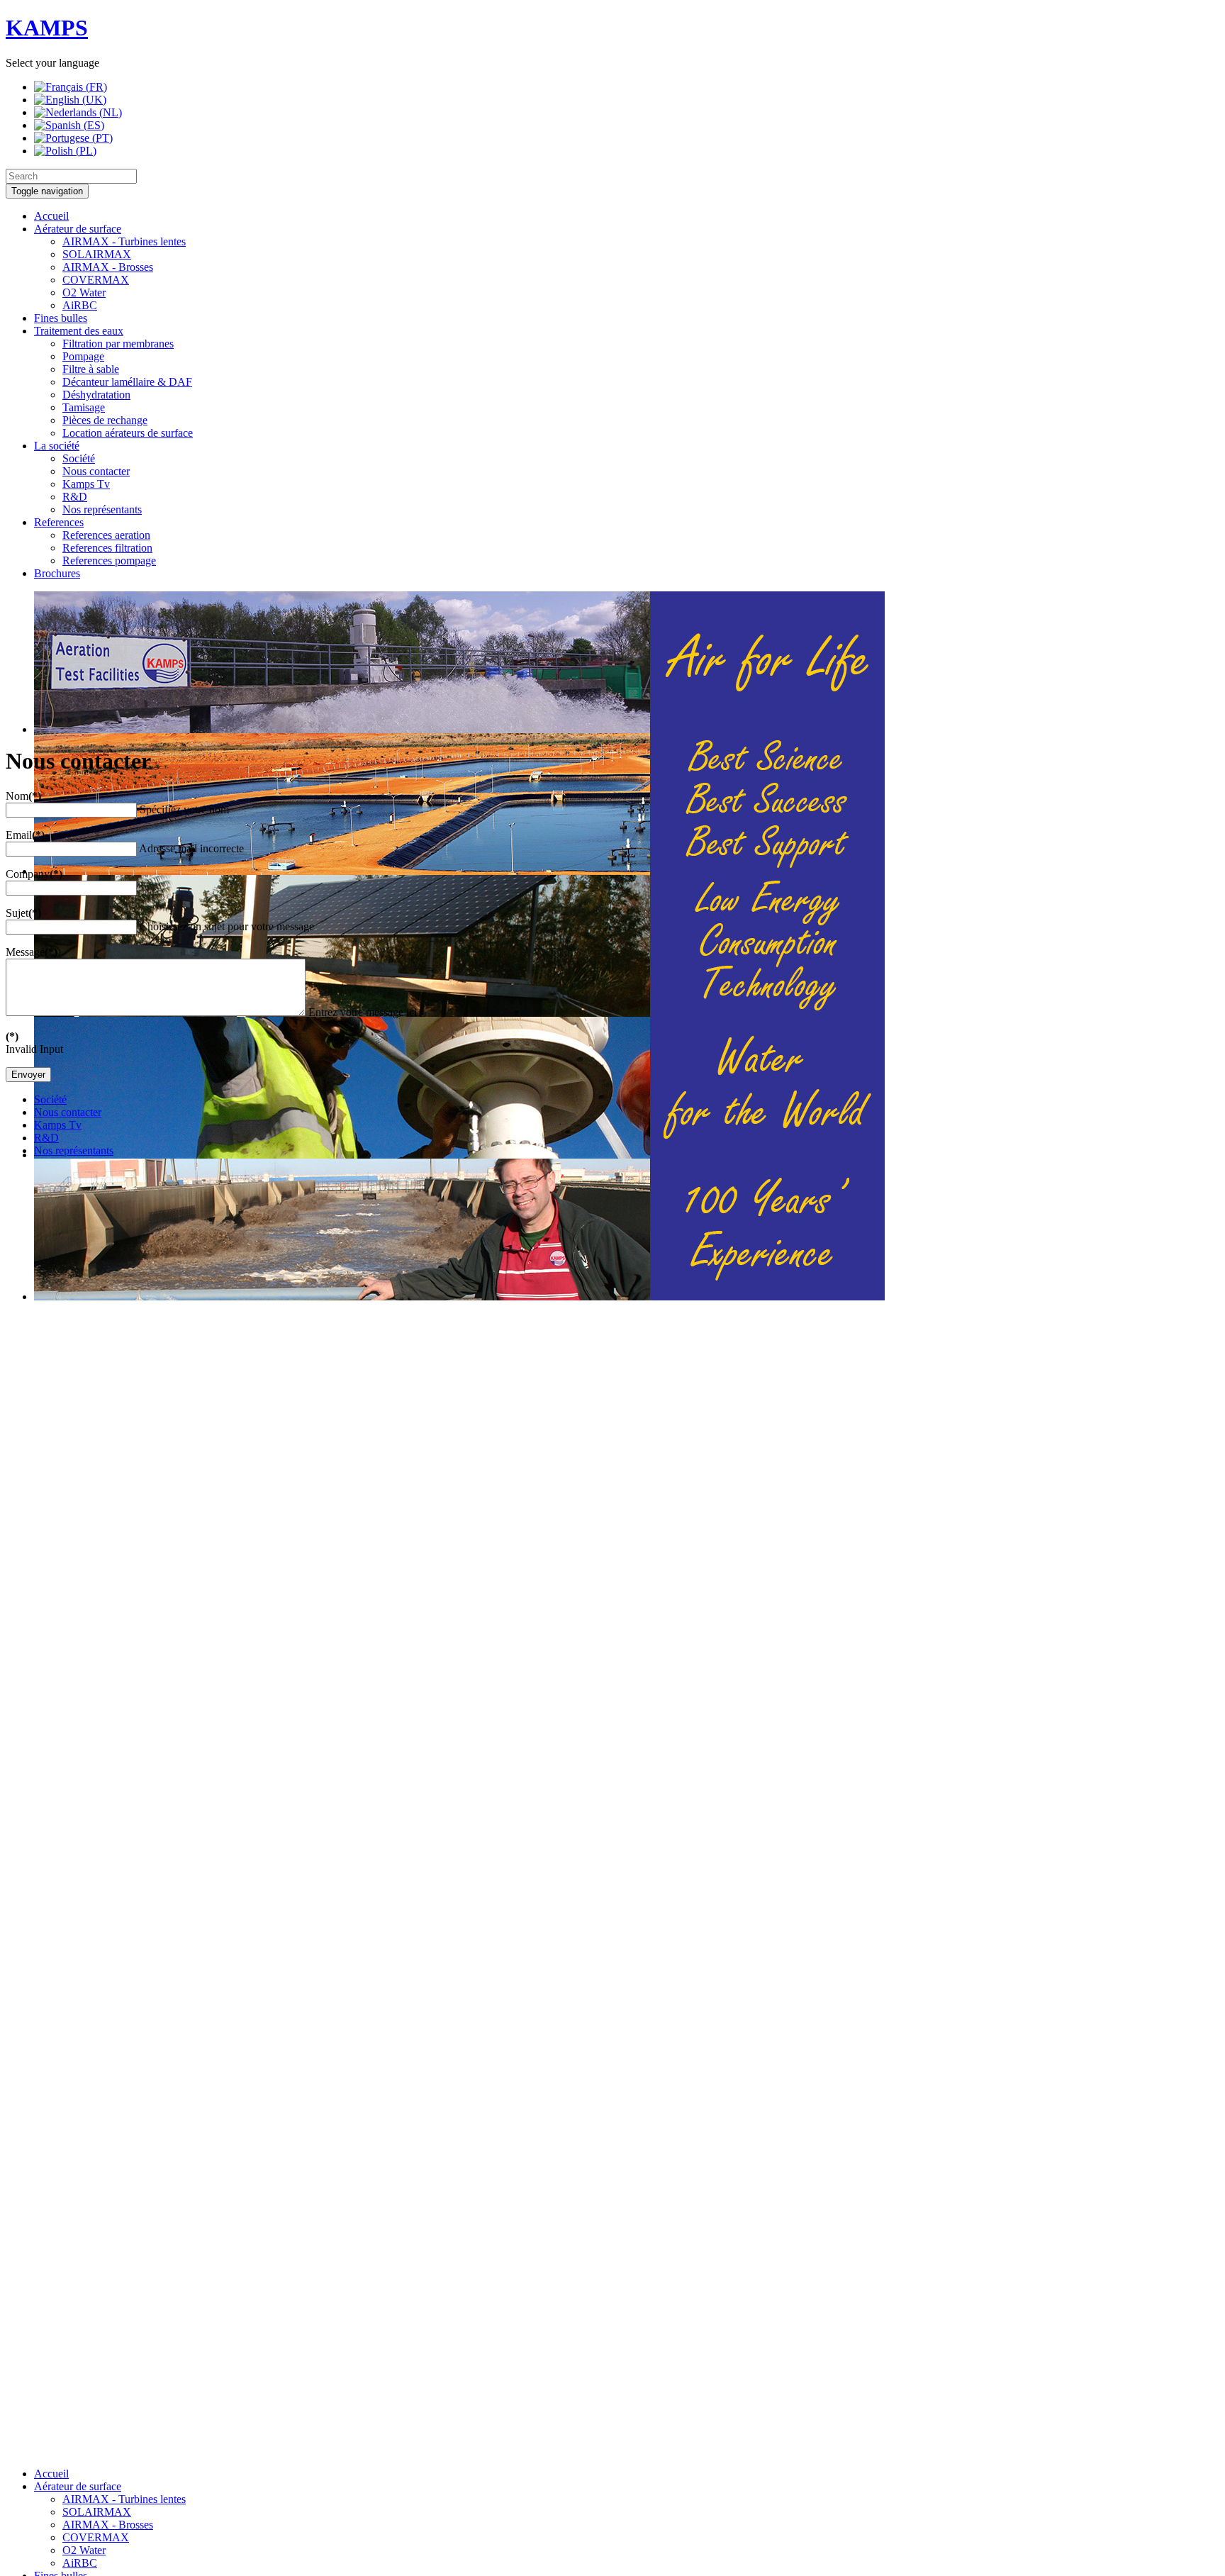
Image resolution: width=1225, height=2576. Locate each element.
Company (34, 874)
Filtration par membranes (118, 344)
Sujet (23, 913)
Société (79, 458)
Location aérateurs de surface (128, 433)
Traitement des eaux (79, 331)
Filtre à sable (91, 369)
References (59, 522)
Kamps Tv (86, 484)
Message (32, 952)
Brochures (57, 573)
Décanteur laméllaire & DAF (127, 382)
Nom (23, 796)
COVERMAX (96, 280)
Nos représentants (102, 509)
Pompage (83, 356)
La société (57, 446)
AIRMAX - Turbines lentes (124, 241)
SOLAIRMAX (97, 254)
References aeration (106, 535)
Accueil (51, 216)
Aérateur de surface (78, 229)
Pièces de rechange (105, 420)
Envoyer (28, 1075)
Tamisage (84, 407)
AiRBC (80, 305)
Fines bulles (61, 318)
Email (25, 835)
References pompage (109, 561)
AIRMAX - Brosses (108, 267)
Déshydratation (96, 395)
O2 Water (84, 292)
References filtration (107, 548)
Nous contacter (96, 471)
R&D (75, 497)
